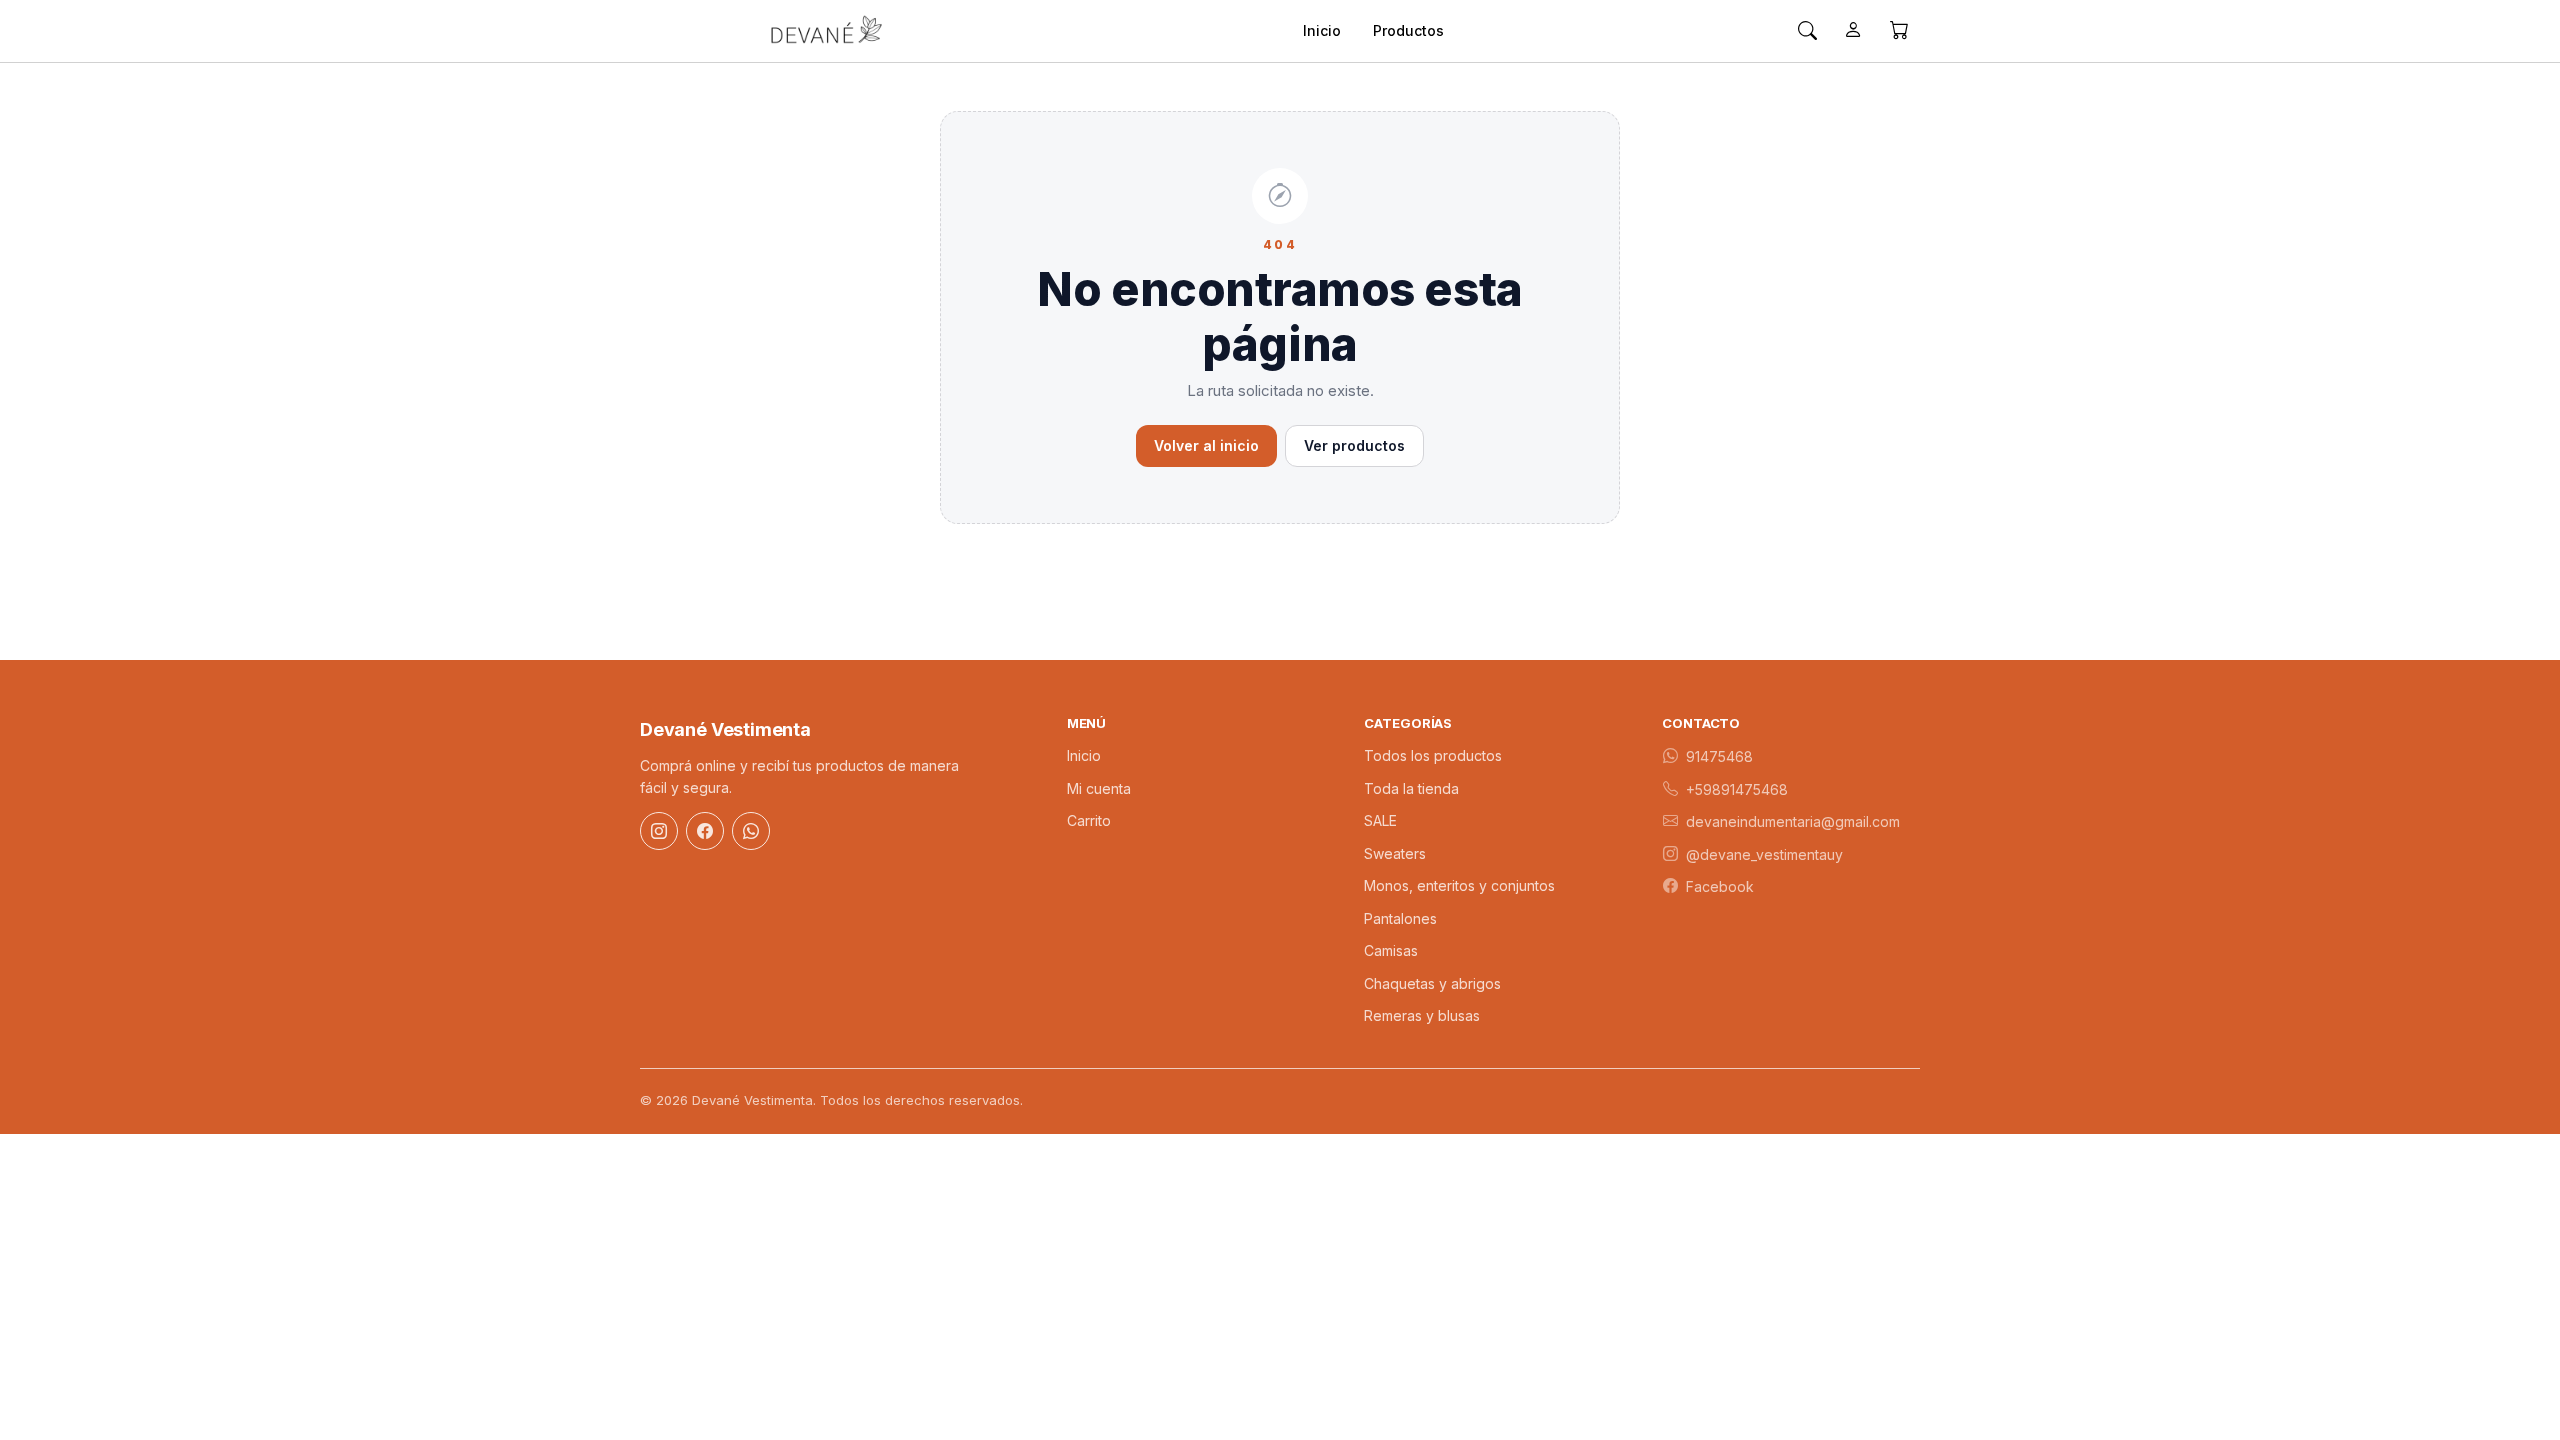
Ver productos (1354, 445)
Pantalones (1400, 918)
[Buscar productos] (1807, 31)
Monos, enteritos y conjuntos (1459, 885)
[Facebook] (705, 831)
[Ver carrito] (1899, 31)
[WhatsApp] (751, 831)
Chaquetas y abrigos (1432, 983)
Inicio (1322, 30)
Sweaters (1395, 853)
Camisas (1391, 950)
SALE (1380, 820)
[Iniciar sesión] (1853, 31)
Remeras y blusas (1422, 1015)
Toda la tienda (1411, 788)
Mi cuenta (1099, 788)
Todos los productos (1433, 755)
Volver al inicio (1206, 445)
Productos (1408, 30)
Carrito (1089, 820)
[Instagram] (659, 831)
